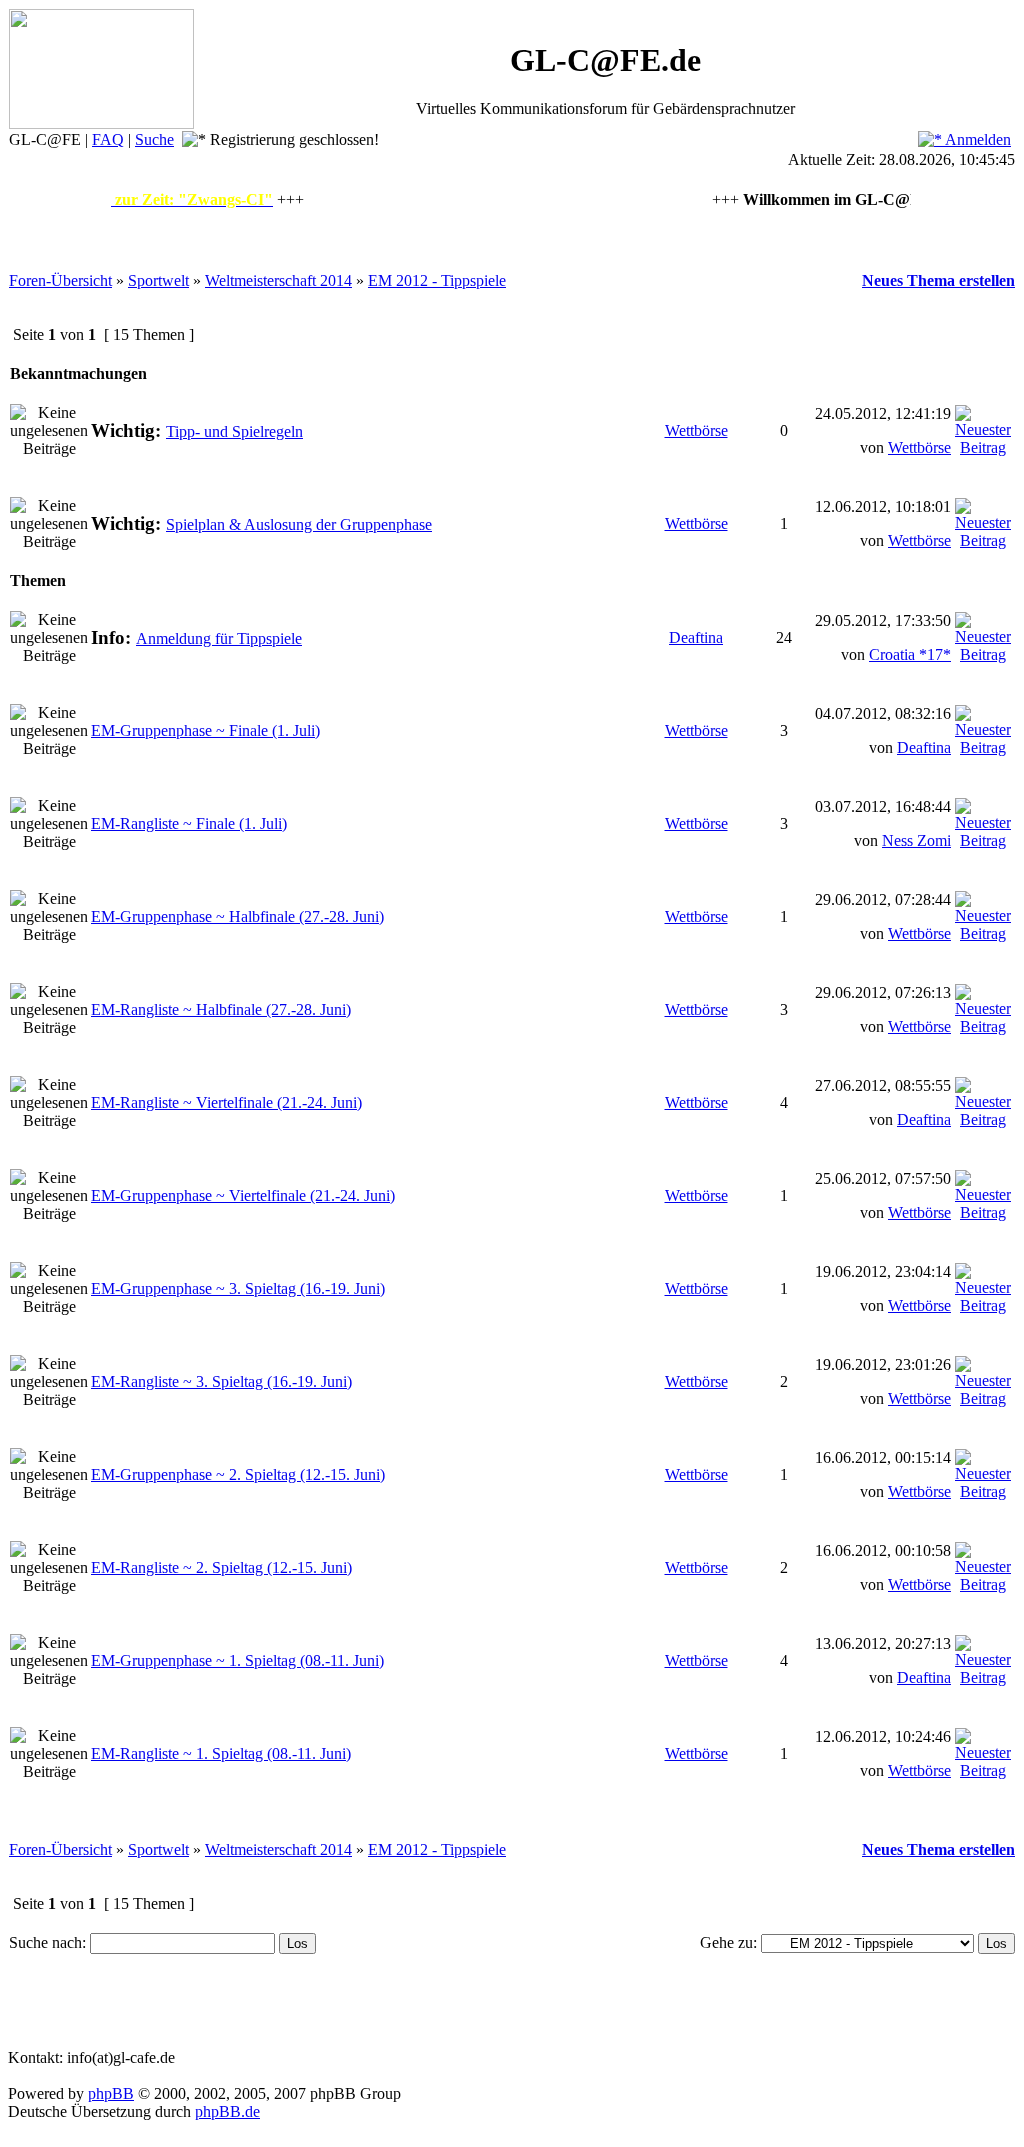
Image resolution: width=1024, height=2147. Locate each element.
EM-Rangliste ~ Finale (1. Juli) (189, 823)
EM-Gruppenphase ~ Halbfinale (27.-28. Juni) (237, 916)
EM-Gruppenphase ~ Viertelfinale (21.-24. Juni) (243, 1195)
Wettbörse (696, 430)
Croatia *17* (910, 654)
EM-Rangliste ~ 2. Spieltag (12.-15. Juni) (221, 1567)
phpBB (111, 2093)
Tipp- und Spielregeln (234, 431)
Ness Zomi (916, 840)
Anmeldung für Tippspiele (219, 638)
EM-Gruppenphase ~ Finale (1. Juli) (205, 730)
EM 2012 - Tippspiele (437, 280)
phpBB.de (227, 2111)
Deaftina (696, 637)
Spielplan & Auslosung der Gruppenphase (299, 524)
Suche (154, 139)
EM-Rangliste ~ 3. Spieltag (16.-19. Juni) (221, 1381)
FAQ (108, 139)
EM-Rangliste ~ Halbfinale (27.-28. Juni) (221, 1009)
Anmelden (976, 139)
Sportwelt (158, 280)
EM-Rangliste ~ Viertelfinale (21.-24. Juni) (226, 1102)
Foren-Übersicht (60, 280)
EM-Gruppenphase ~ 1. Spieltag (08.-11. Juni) (237, 1660)
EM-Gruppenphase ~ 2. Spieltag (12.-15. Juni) (238, 1474)
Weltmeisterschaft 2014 (278, 280)
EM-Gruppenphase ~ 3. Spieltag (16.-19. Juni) (238, 1288)
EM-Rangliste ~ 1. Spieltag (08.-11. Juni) (221, 1753)
